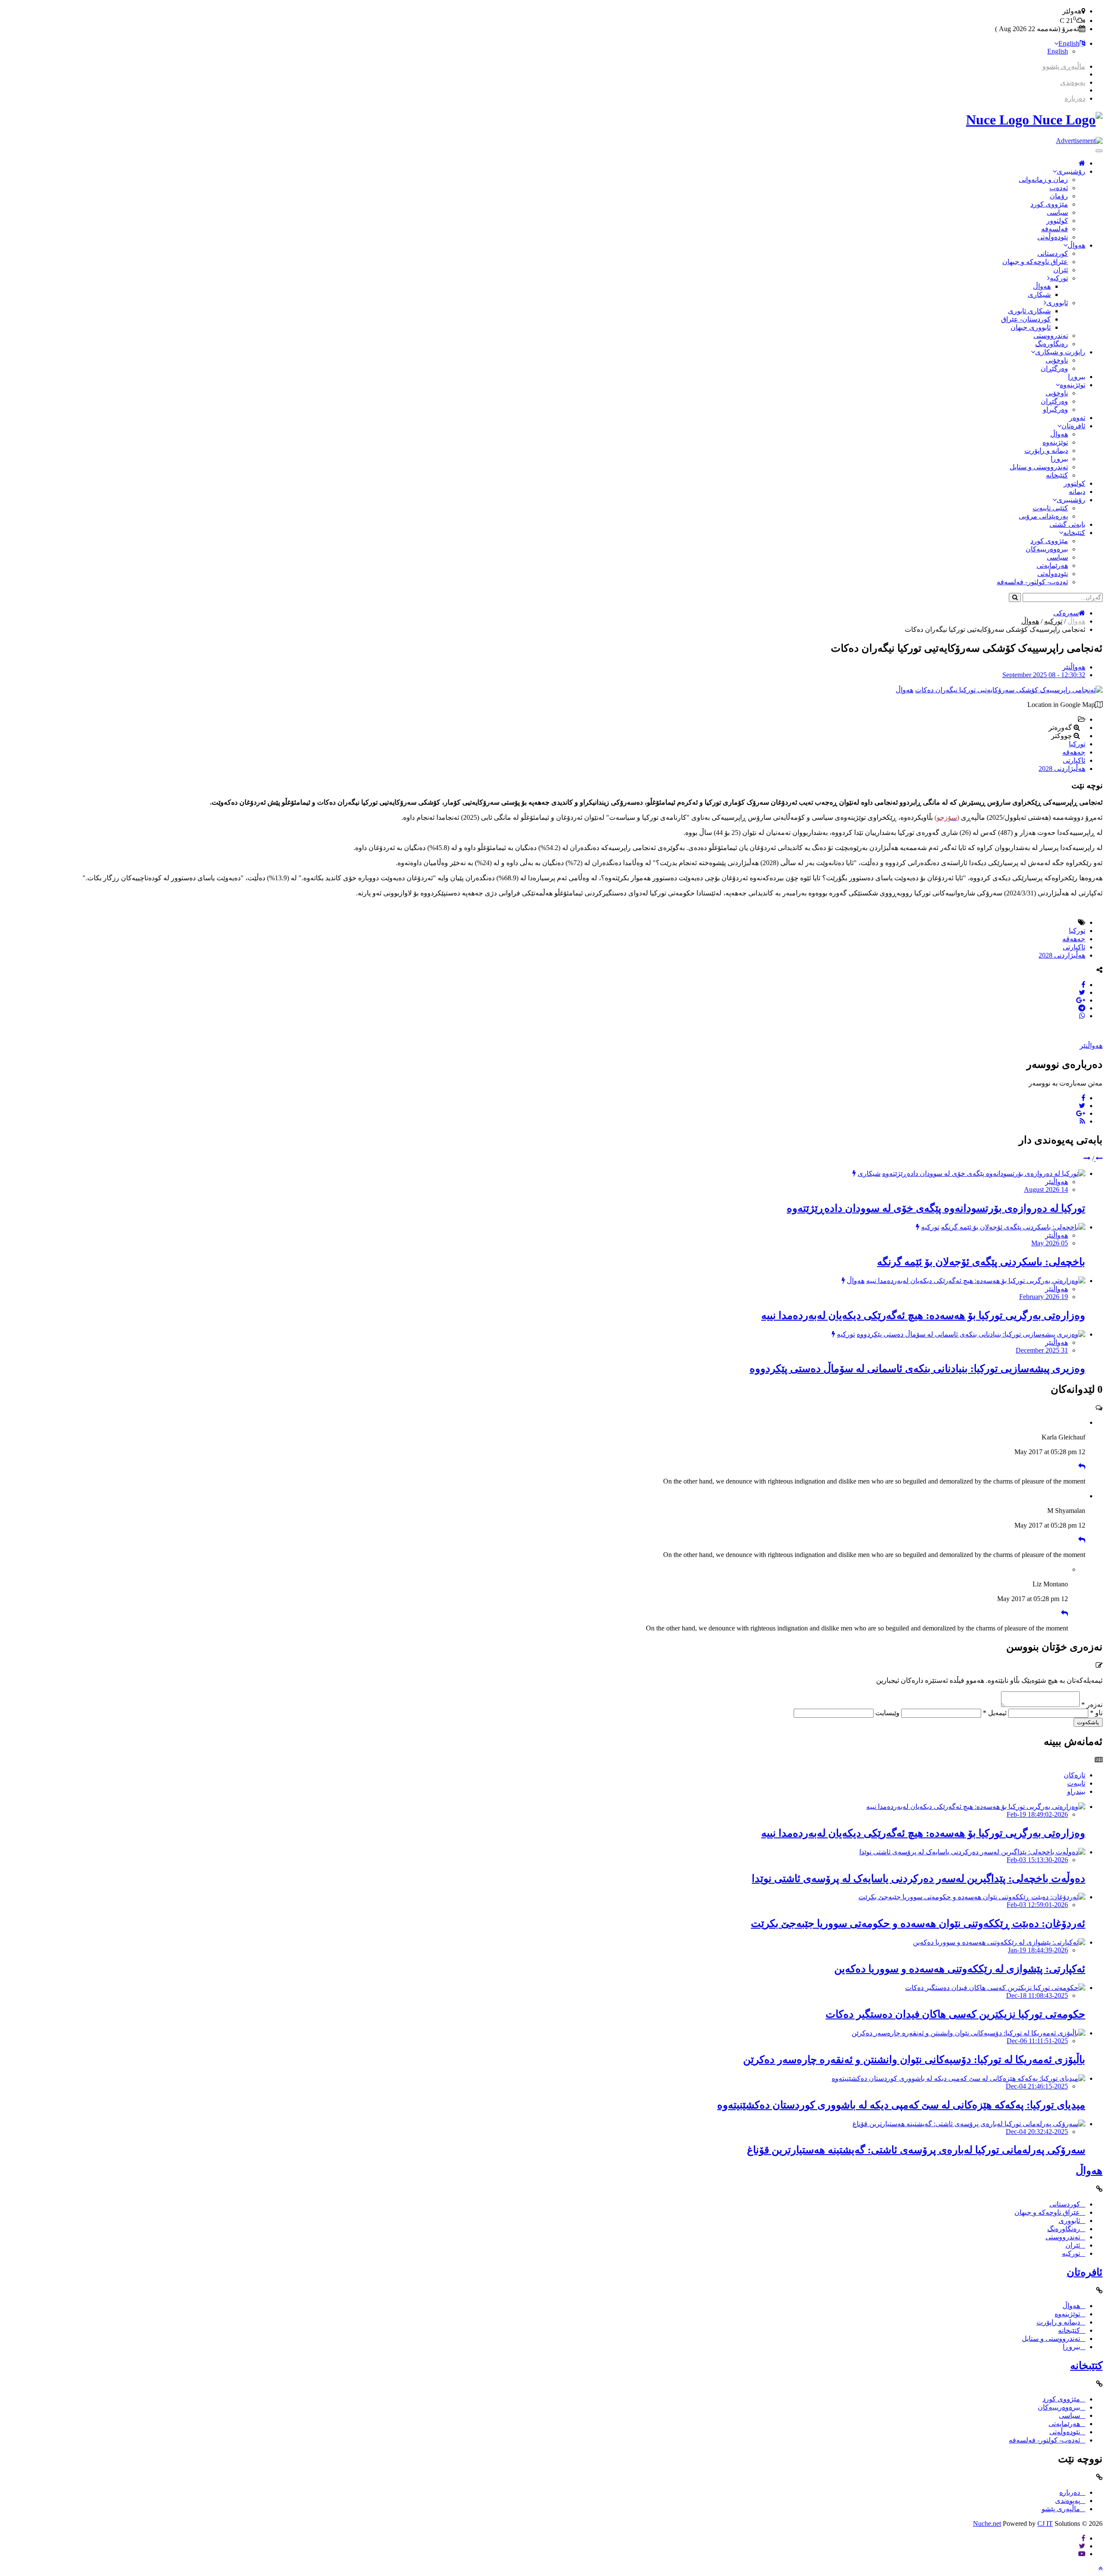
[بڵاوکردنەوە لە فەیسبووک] (1083, 985)
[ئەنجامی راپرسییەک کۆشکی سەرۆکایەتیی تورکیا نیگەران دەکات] (1009, 690)
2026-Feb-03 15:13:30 (1037, 1860)
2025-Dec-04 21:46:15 (1037, 2086)
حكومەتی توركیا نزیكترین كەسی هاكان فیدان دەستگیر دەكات (955, 2014)
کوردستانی (1053, 253)
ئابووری (1057, 303)
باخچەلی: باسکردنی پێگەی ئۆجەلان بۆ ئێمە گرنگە (981, 1262)
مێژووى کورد (1049, 204)
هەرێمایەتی (1052, 565)
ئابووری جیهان (1031, 327)
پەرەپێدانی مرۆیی (1043, 516)
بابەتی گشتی (1067, 524)
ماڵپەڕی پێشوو (1064, 66)
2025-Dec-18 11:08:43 (1037, 1995)
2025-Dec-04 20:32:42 (1037, 2132)
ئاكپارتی (1074, 760)
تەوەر (1077, 418)
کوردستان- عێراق (1026, 319)
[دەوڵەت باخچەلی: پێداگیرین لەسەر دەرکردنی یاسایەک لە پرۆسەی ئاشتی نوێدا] (972, 1852)
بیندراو (1076, 1791)
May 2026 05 (1050, 1243)
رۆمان (1059, 196)
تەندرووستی (1051, 336)
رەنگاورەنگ (1052, 344)
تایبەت (1076, 1783)
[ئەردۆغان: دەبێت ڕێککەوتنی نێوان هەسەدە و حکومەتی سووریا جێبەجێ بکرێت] (972, 1897)
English (1069, 43)
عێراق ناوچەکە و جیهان (1035, 262)
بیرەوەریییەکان (1047, 549)
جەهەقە (1074, 752)
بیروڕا (1077, 377)
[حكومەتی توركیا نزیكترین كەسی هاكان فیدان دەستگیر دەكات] (995, 1988)
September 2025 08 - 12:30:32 (1044, 675)
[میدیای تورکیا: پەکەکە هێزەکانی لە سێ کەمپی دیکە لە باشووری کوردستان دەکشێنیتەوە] (958, 2078)
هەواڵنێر (1074, 667)
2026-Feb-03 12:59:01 (1037, 1905)
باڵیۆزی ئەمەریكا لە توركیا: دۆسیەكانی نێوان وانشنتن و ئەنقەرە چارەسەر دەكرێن (914, 2060)
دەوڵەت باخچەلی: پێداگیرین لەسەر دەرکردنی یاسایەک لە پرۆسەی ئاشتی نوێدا (918, 1879)
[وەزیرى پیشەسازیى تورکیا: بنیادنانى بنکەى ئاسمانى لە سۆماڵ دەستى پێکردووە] (971, 1334)
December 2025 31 (1042, 1350)
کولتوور (1057, 221)
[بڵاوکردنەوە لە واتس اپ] (1082, 1016)
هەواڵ (1076, 245)
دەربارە (1075, 98)
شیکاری (1039, 295)
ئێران (1061, 270)
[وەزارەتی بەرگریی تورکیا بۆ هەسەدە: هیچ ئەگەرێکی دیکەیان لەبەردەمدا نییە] (976, 1281)
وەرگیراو (1055, 409)
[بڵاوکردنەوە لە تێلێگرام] (1082, 1008)
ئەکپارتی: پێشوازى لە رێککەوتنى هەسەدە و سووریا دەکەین (960, 1969)
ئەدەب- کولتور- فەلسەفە (1032, 582)
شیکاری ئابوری (1029, 311)
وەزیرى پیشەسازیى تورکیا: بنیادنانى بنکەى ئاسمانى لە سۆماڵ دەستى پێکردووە (917, 1369)
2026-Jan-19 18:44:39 (1038, 1950)
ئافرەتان (1073, 426)
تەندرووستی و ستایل (1039, 467)
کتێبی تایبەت (1050, 508)
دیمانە (1077, 492)
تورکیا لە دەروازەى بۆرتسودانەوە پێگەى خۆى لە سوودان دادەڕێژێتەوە (936, 1208)
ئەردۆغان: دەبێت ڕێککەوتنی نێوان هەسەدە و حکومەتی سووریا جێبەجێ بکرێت (918, 1923)
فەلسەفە (1055, 229)
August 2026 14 (1046, 1189)
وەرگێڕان (1054, 368)
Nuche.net (987, 2523)
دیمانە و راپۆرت (1046, 451)
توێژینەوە (1073, 385)
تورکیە (1059, 278)
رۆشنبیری (1071, 171)
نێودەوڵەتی (1053, 237)
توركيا (1077, 744)
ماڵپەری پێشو (1061, 2509)
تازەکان (1074, 1775)
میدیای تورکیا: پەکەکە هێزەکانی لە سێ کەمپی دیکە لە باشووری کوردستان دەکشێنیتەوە (901, 2105)
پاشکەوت (1088, 1722)
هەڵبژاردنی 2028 (1062, 769)
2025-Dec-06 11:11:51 (1037, 2041)
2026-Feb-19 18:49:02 (1037, 1814)
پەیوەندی (1073, 82)
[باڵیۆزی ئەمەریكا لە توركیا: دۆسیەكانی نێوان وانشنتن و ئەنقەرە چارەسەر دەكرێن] (968, 2033)
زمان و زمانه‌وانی (1043, 180)
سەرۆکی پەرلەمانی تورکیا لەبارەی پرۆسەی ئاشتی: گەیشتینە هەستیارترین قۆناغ (916, 2150)
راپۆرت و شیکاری (1060, 352)
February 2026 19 (1044, 1297)
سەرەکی (1066, 613)
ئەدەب (1059, 188)
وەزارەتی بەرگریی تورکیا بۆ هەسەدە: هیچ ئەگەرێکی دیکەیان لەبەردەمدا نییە (923, 1315)
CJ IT (1045, 2523)
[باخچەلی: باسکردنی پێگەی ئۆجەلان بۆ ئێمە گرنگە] (1013, 1227)
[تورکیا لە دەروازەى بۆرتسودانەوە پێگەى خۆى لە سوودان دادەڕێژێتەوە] (984, 1173)
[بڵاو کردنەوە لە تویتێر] (1082, 992)
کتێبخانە (1057, 475)
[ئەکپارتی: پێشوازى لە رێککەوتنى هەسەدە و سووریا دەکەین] (999, 1942)
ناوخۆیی (1057, 360)
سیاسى (1057, 212)
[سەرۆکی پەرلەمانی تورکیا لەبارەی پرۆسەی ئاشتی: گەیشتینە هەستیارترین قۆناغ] (969, 2124)
